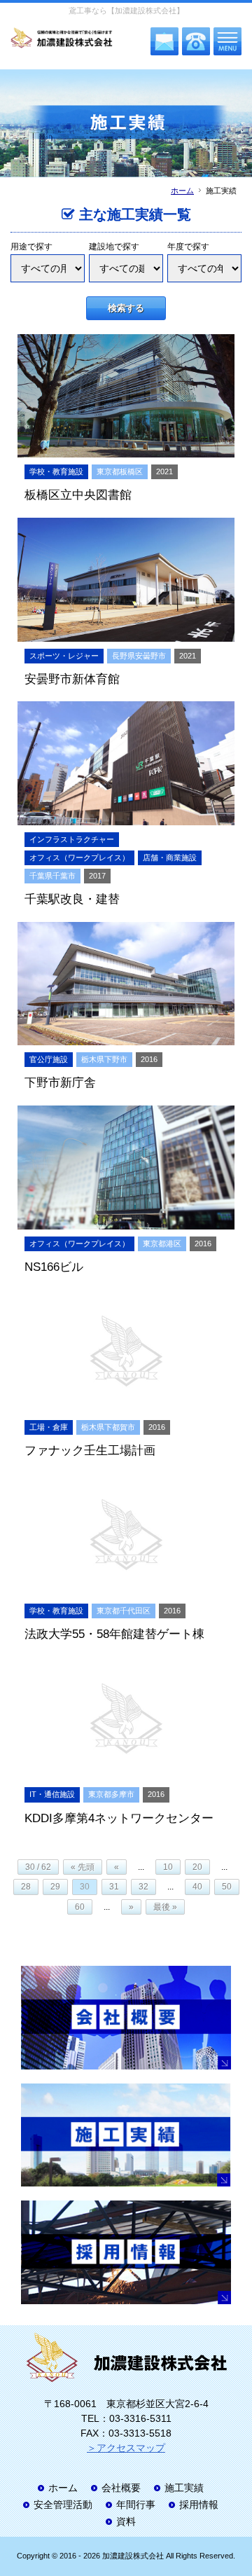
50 (227, 1887)
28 (26, 1887)
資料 (126, 2521)
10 (168, 1867)
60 (80, 1907)
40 (197, 1887)
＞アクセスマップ (126, 2448)
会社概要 (121, 2488)
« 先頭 (83, 1867)
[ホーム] (62, 39)
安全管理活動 (63, 2505)
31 (114, 1887)
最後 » (165, 1907)
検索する (126, 308)
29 (55, 1887)
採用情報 (199, 2505)
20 (197, 1867)
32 (143, 1887)
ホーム (182, 191)
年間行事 (136, 2505)
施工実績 (184, 2488)
